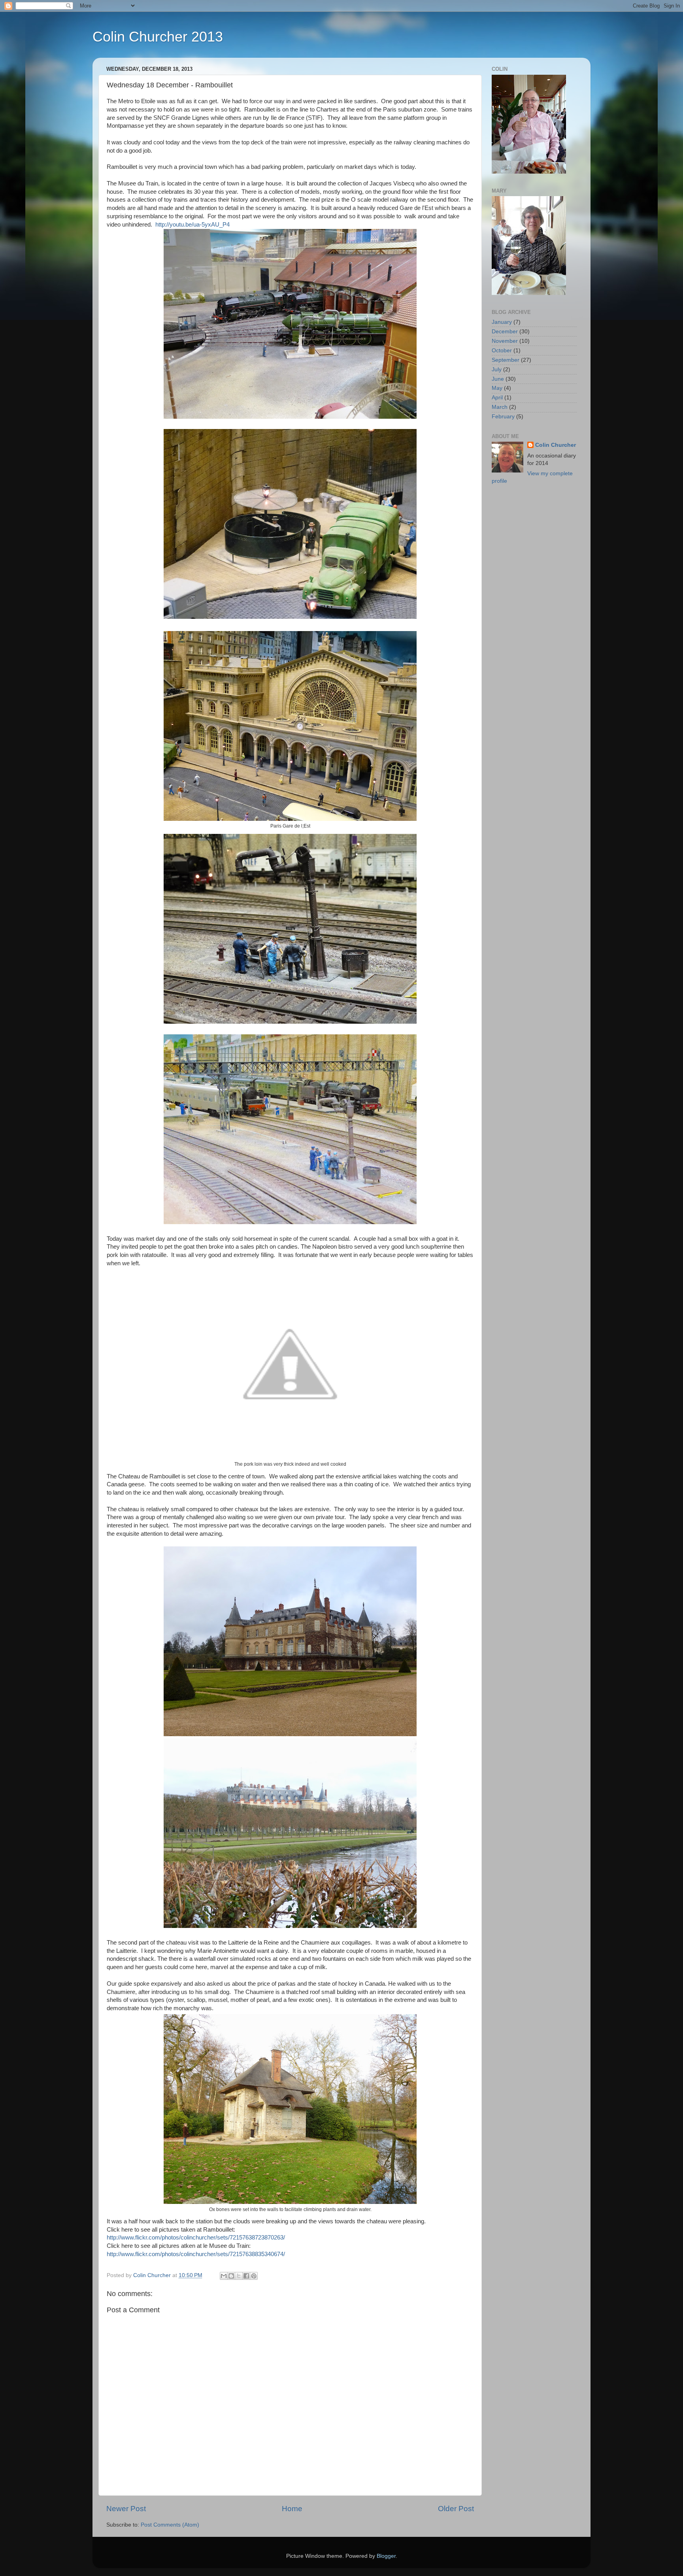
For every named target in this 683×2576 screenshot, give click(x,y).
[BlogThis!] (231, 2276)
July (497, 369)
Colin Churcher (556, 445)
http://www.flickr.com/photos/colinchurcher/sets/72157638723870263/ (196, 2238)
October (502, 351)
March (500, 407)
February (503, 417)
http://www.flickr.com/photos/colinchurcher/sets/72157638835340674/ (196, 2254)
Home (292, 2509)
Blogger (386, 2556)
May (497, 388)
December (505, 332)
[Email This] (224, 2276)
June (498, 379)
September (506, 360)
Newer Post (126, 2509)
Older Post (456, 2509)
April (497, 398)
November (505, 341)
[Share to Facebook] (246, 2276)
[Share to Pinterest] (254, 2276)
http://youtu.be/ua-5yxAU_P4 (192, 225)
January (502, 322)
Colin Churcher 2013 (158, 37)
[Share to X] (239, 2276)
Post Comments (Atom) (170, 2525)
